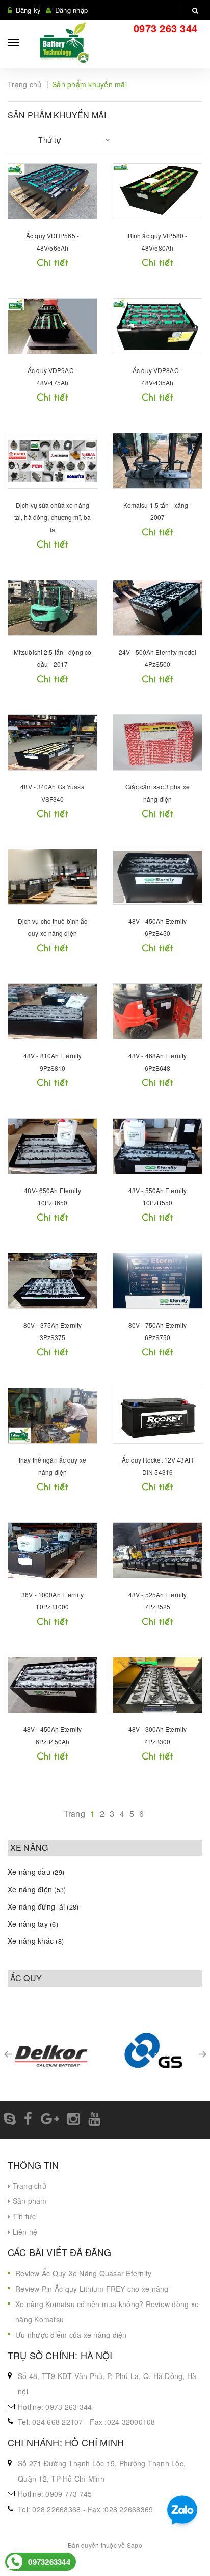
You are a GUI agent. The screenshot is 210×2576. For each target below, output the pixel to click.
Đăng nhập (71, 10)
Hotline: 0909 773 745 (55, 2494)
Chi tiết (52, 262)
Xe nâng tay (33, 1924)
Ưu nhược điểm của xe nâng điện (71, 2335)
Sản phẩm (28, 2201)
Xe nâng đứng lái (43, 1906)
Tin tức (23, 2216)
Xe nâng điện (37, 1889)
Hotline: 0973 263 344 (55, 2407)
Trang (74, 1813)
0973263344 (49, 2562)
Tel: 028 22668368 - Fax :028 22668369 (85, 2509)
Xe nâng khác (36, 1941)
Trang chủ (28, 2186)
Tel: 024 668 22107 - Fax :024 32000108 (87, 2422)
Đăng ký (29, 10)
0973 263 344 (165, 28)
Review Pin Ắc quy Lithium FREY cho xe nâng (92, 2289)
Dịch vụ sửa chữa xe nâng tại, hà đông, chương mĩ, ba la (52, 517)
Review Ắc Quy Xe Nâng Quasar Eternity (83, 2273)
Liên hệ (24, 2232)
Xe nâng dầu (36, 1872)
